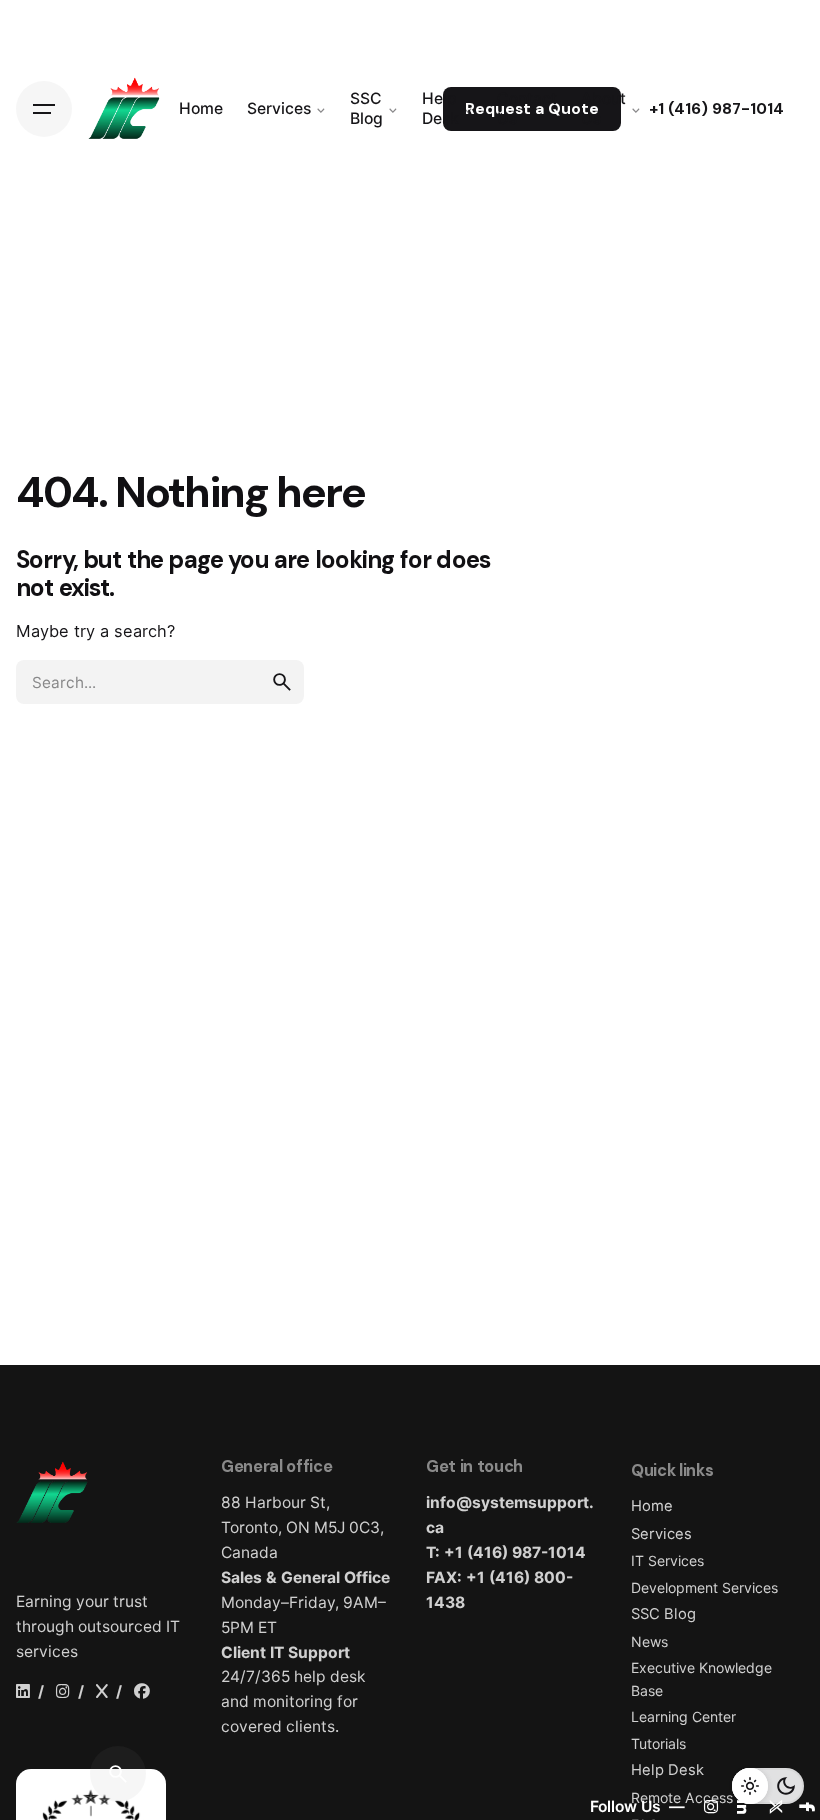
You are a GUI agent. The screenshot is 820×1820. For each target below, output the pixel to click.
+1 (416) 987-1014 (716, 109)
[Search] (118, 1774)
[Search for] (160, 682)
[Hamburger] (44, 109)
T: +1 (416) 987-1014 (506, 1552)
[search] (282, 682)
